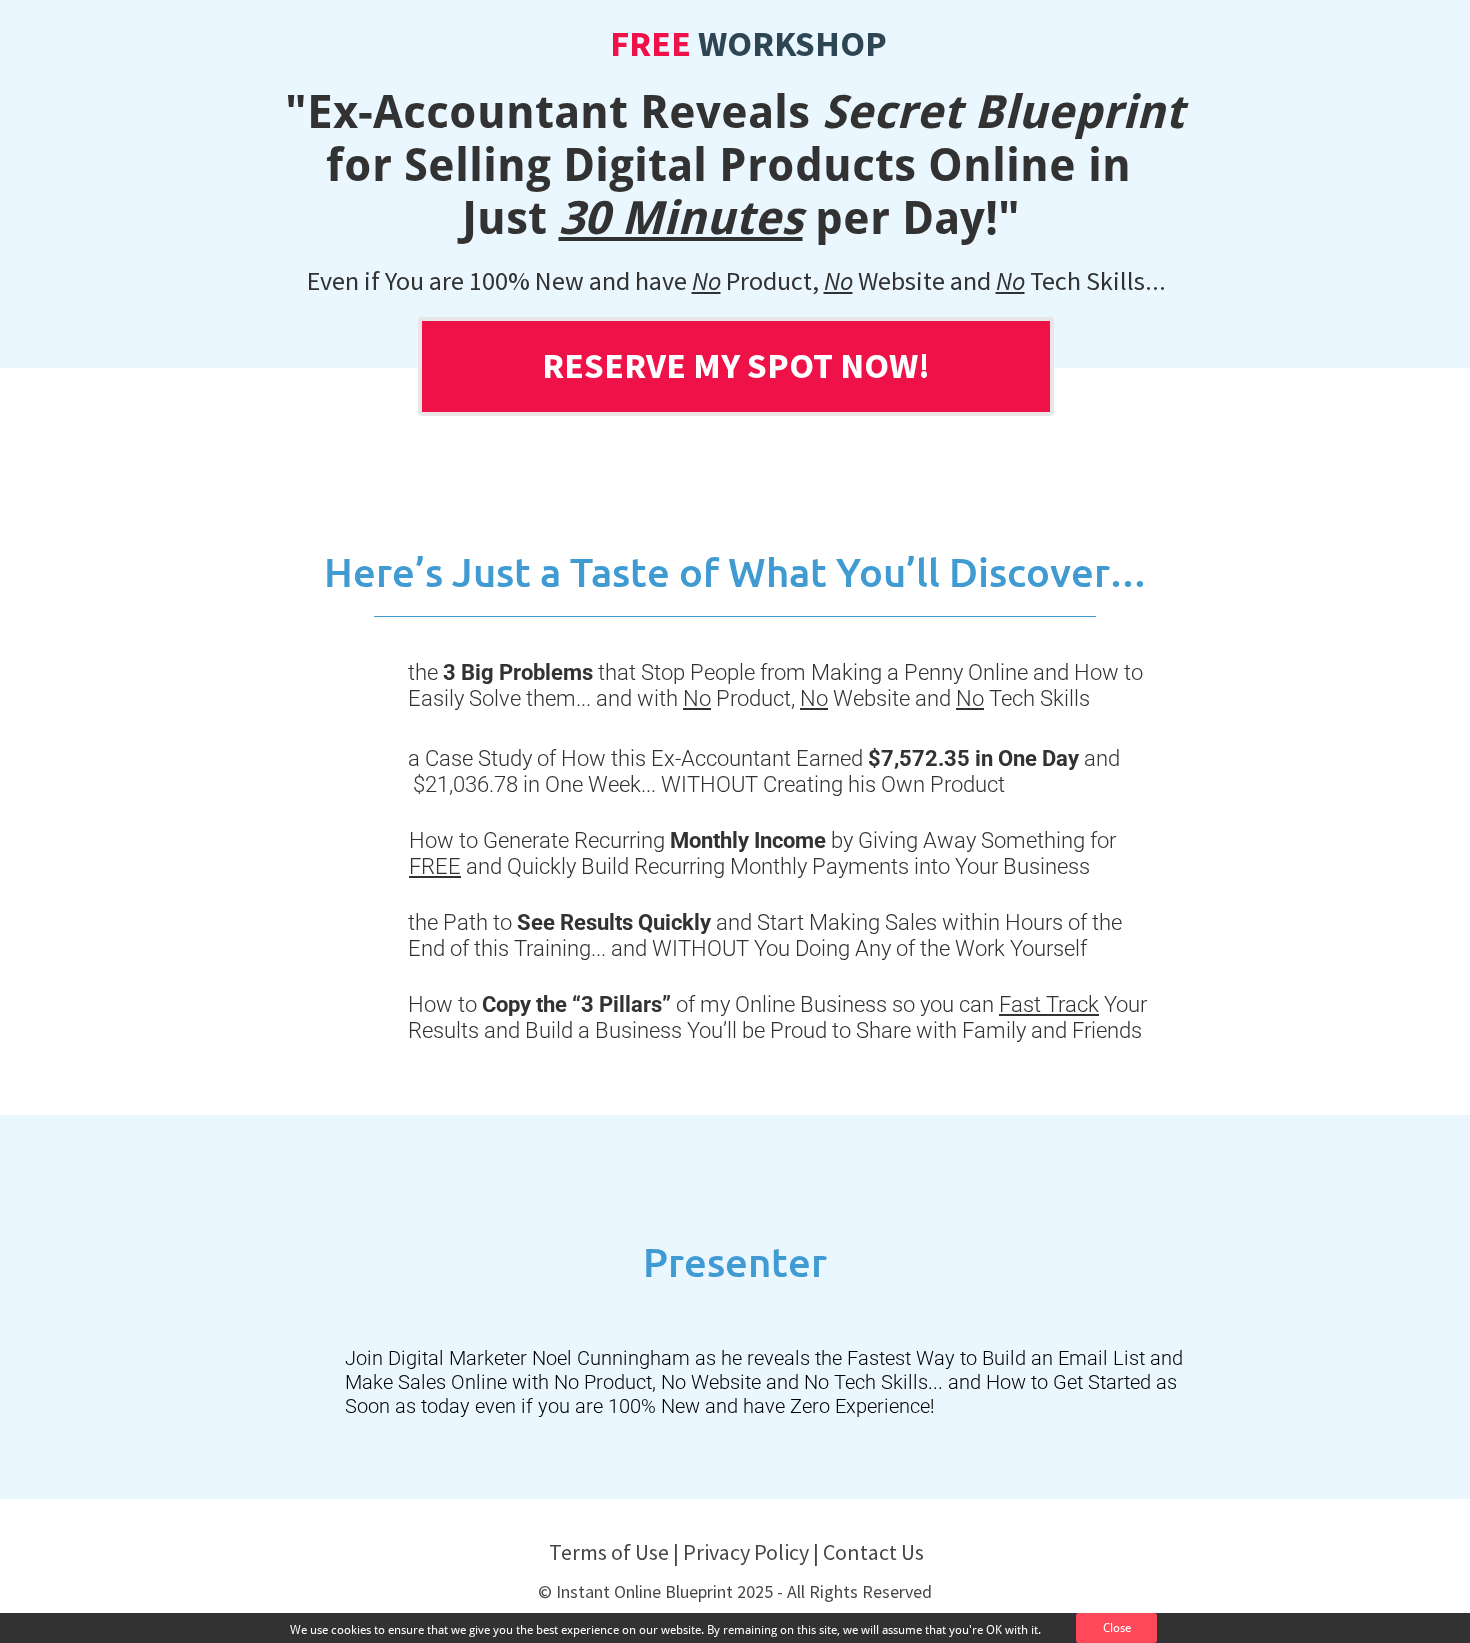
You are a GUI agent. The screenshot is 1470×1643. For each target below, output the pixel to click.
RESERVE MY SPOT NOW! (736, 365)
